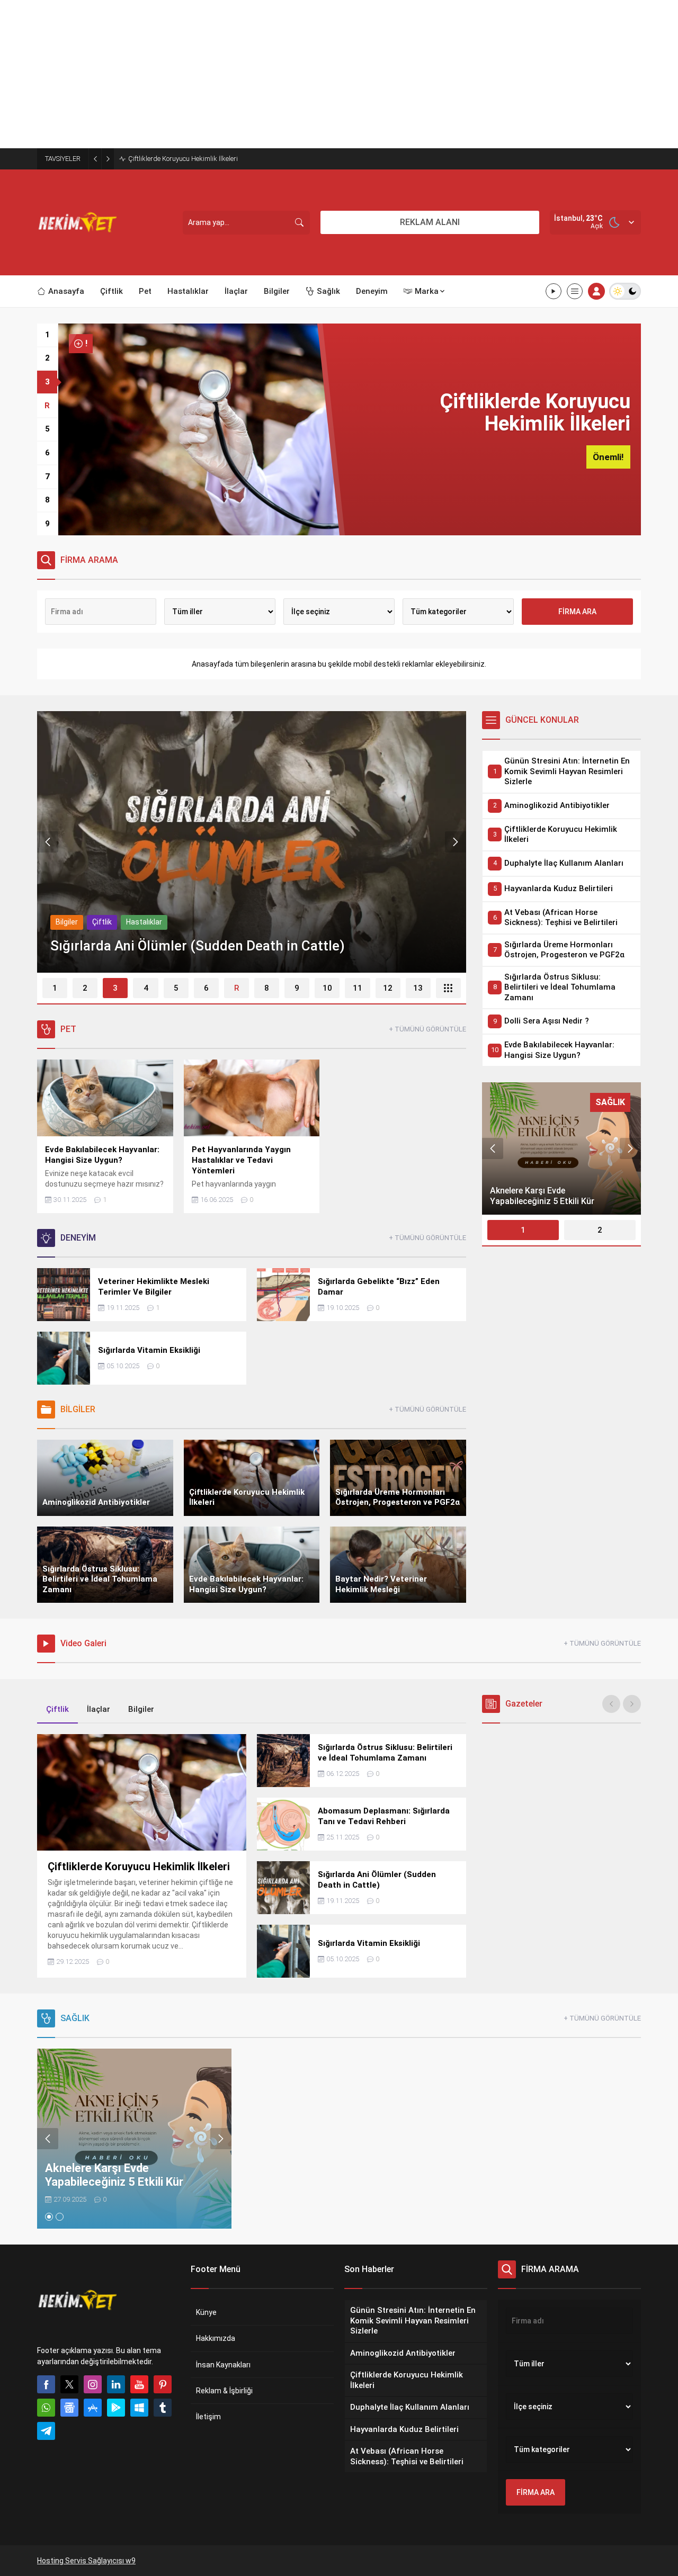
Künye (206, 2312)
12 (388, 988)
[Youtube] (139, 2384)
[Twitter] (69, 2384)
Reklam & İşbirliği (224, 2391)
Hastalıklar (144, 922)
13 (418, 988)
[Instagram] (93, 2384)
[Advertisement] (318, 74)
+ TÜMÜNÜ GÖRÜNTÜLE (427, 1029)
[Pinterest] (163, 2384)
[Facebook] (46, 2384)
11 (358, 988)
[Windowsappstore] (139, 2408)
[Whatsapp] (46, 2408)
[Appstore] (93, 2408)
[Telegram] (46, 2431)
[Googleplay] (116, 2408)
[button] (47, 335)
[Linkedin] (116, 2384)
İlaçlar (99, 1709)
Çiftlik (102, 922)
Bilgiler (67, 922)
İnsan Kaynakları (223, 2365)
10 (327, 988)
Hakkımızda (216, 2338)
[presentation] (48, 842)
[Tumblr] (163, 2408)
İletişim (208, 2417)
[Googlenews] (69, 2408)
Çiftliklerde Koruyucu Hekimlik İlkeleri (183, 159)
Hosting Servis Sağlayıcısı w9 (86, 2561)
